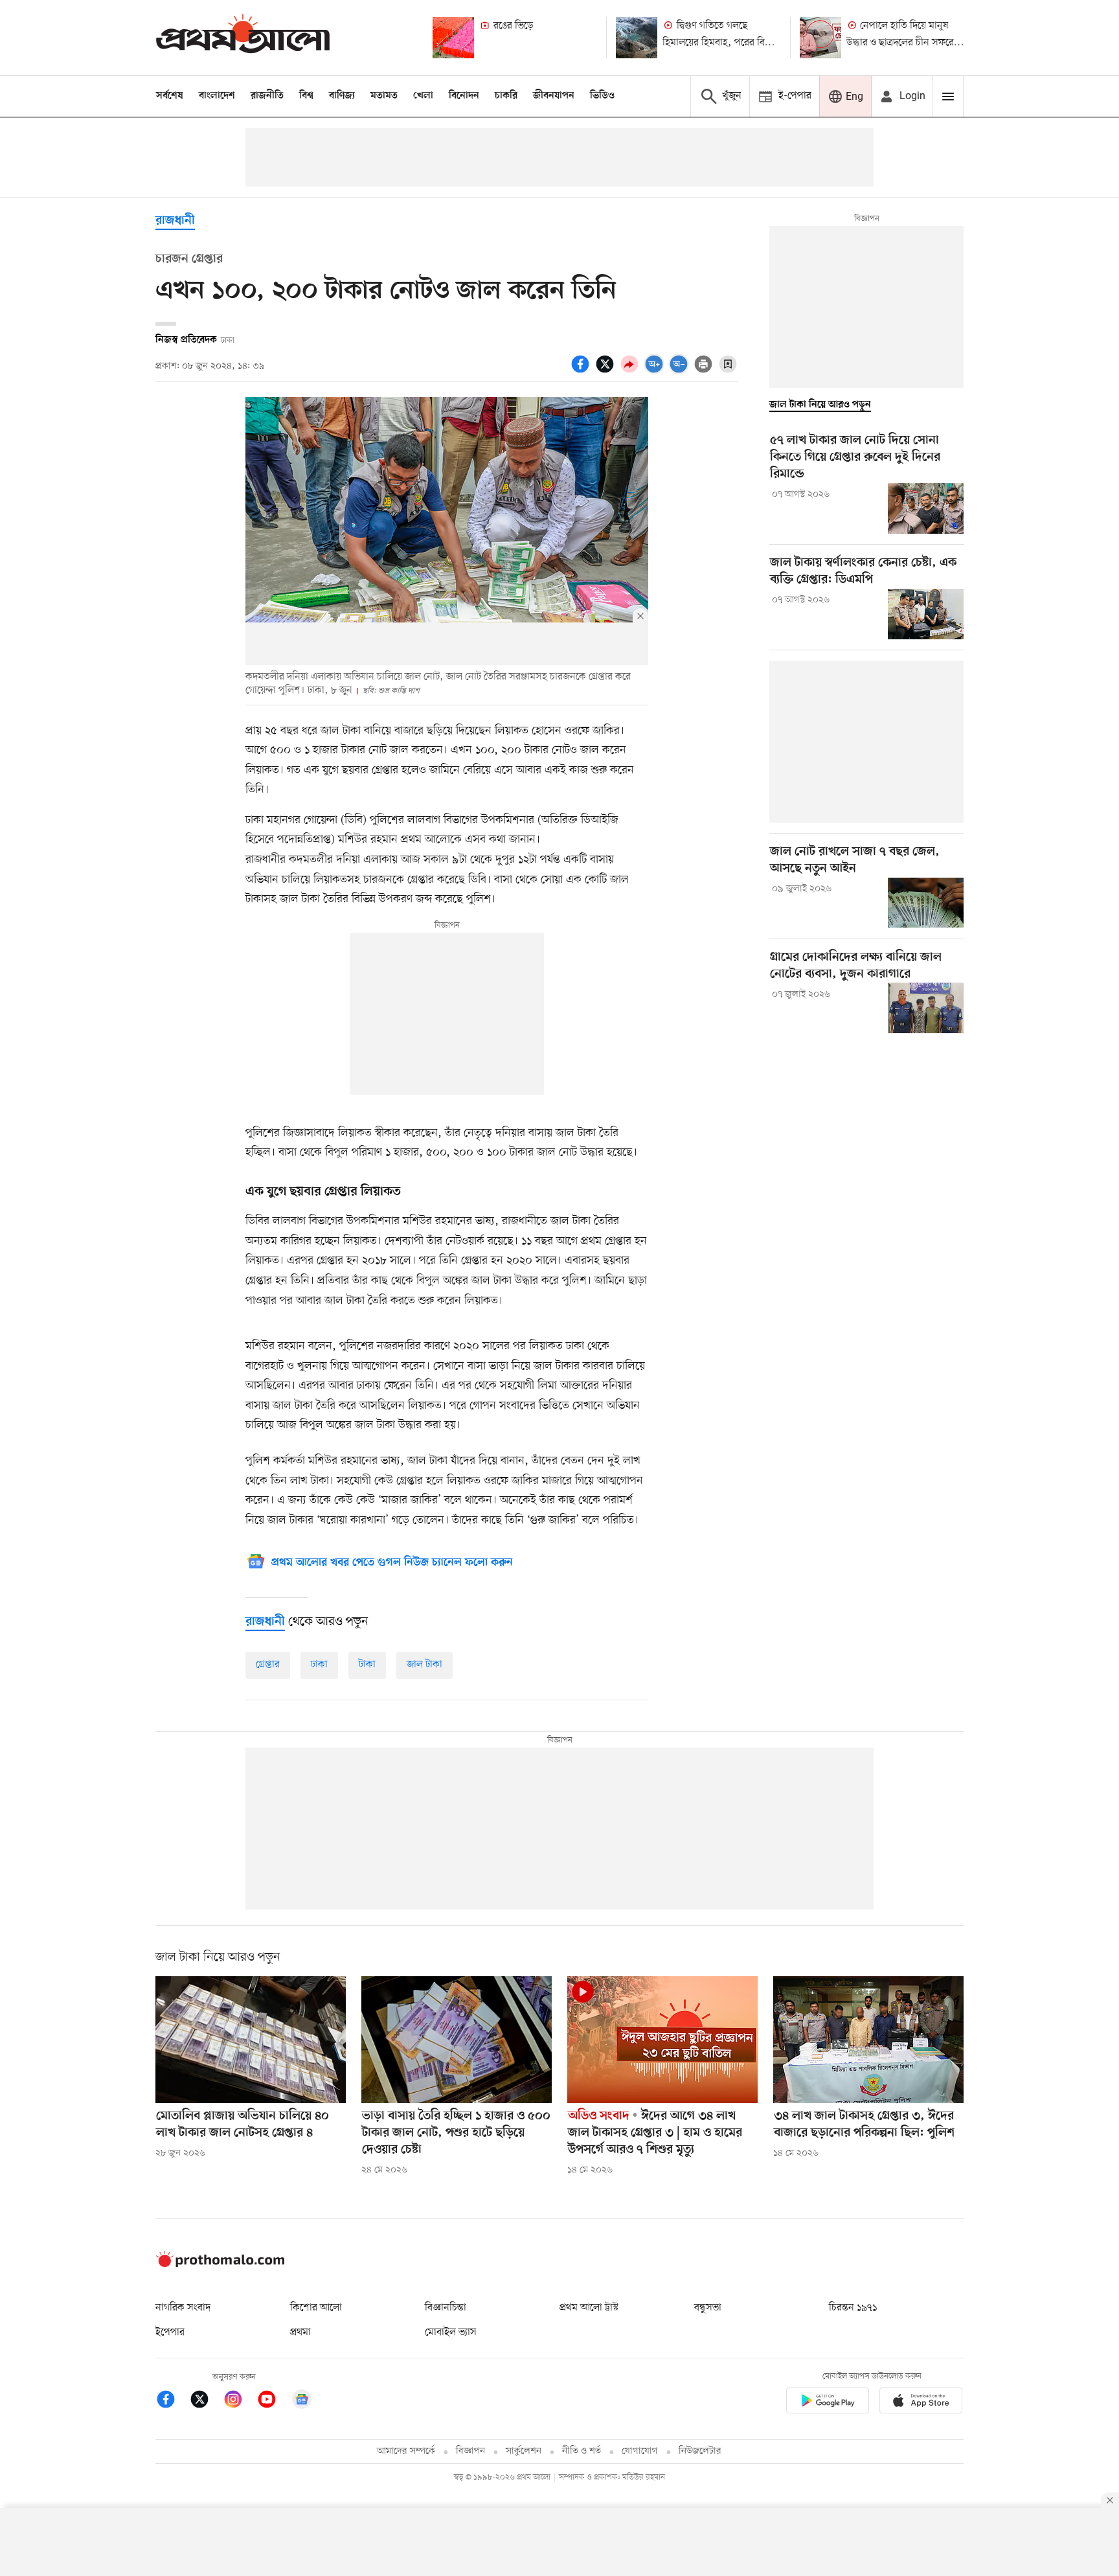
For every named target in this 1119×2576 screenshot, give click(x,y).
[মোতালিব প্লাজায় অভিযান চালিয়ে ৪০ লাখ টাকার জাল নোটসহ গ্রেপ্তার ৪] (251, 2040)
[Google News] (302, 2401)
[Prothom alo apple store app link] (921, 2403)
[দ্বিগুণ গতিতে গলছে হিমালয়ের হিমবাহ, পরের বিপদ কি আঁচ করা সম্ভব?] (637, 38)
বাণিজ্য (342, 96)
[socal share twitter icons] (607, 371)
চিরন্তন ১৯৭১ (853, 2308)
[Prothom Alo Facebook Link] (172, 2401)
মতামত (384, 96)
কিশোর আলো (316, 2308)
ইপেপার (170, 2332)
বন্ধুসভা (708, 2308)
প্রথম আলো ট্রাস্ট (589, 2308)
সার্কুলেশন (524, 2451)
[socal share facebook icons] (582, 371)
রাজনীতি (267, 96)
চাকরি (506, 96)
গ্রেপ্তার (268, 1665)
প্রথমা (300, 2332)
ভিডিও (602, 96)
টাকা (367, 1665)
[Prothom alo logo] (220, 2264)
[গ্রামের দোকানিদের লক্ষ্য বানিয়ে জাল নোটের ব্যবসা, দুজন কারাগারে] (926, 1008)
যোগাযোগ (640, 2451)
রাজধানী (175, 221)
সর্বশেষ (170, 96)
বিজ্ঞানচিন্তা (446, 2308)
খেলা (423, 96)
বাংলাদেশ (217, 96)
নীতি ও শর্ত (582, 2451)
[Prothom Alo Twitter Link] (206, 2401)
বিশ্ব (306, 96)
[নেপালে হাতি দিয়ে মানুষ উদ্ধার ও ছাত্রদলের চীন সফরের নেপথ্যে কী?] (820, 38)
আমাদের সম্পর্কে (406, 2451)
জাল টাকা (424, 1665)
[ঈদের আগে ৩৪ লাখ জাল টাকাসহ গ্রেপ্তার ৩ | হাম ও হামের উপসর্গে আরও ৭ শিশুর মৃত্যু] (662, 2040)
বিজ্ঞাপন (470, 2451)
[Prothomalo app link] (828, 2403)
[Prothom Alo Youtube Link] (273, 2401)
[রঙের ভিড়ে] (453, 38)
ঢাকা (319, 1665)
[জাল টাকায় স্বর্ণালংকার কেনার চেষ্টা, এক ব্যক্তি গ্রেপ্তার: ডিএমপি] (926, 614)
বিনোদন (464, 96)
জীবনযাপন (554, 96)
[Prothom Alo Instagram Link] (240, 2401)
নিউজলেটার (700, 2451)
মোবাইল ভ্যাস (451, 2332)
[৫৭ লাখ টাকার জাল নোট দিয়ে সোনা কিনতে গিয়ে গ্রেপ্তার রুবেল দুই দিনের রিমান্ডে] (926, 508)
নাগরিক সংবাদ (183, 2308)
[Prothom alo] (243, 37)
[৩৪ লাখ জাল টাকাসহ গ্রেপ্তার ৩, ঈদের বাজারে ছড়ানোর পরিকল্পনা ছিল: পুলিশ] (868, 2040)
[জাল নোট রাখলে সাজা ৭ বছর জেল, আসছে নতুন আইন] (926, 903)
